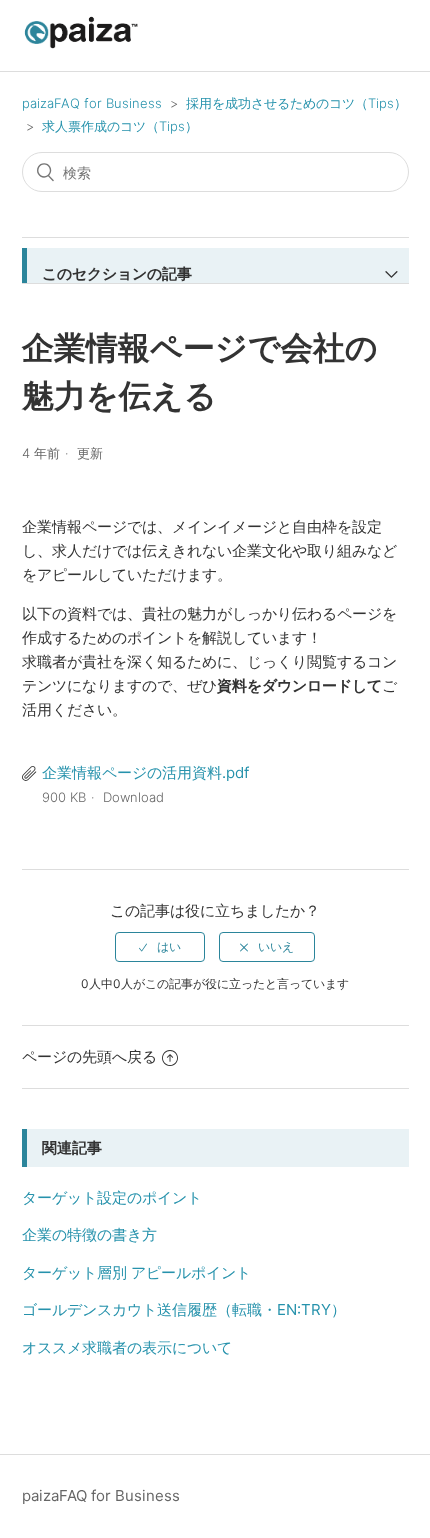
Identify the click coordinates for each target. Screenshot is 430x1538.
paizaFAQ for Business (92, 103)
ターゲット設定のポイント (112, 1197)
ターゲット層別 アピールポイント (136, 1272)
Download (133, 797)
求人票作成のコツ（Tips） (120, 126)
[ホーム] (81, 45)
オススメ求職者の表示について (127, 1347)
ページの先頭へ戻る (89, 1056)
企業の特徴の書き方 (89, 1234)
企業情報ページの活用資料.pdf (145, 772)
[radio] (160, 947)
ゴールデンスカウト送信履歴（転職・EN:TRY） (184, 1309)
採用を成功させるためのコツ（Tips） (296, 103)
